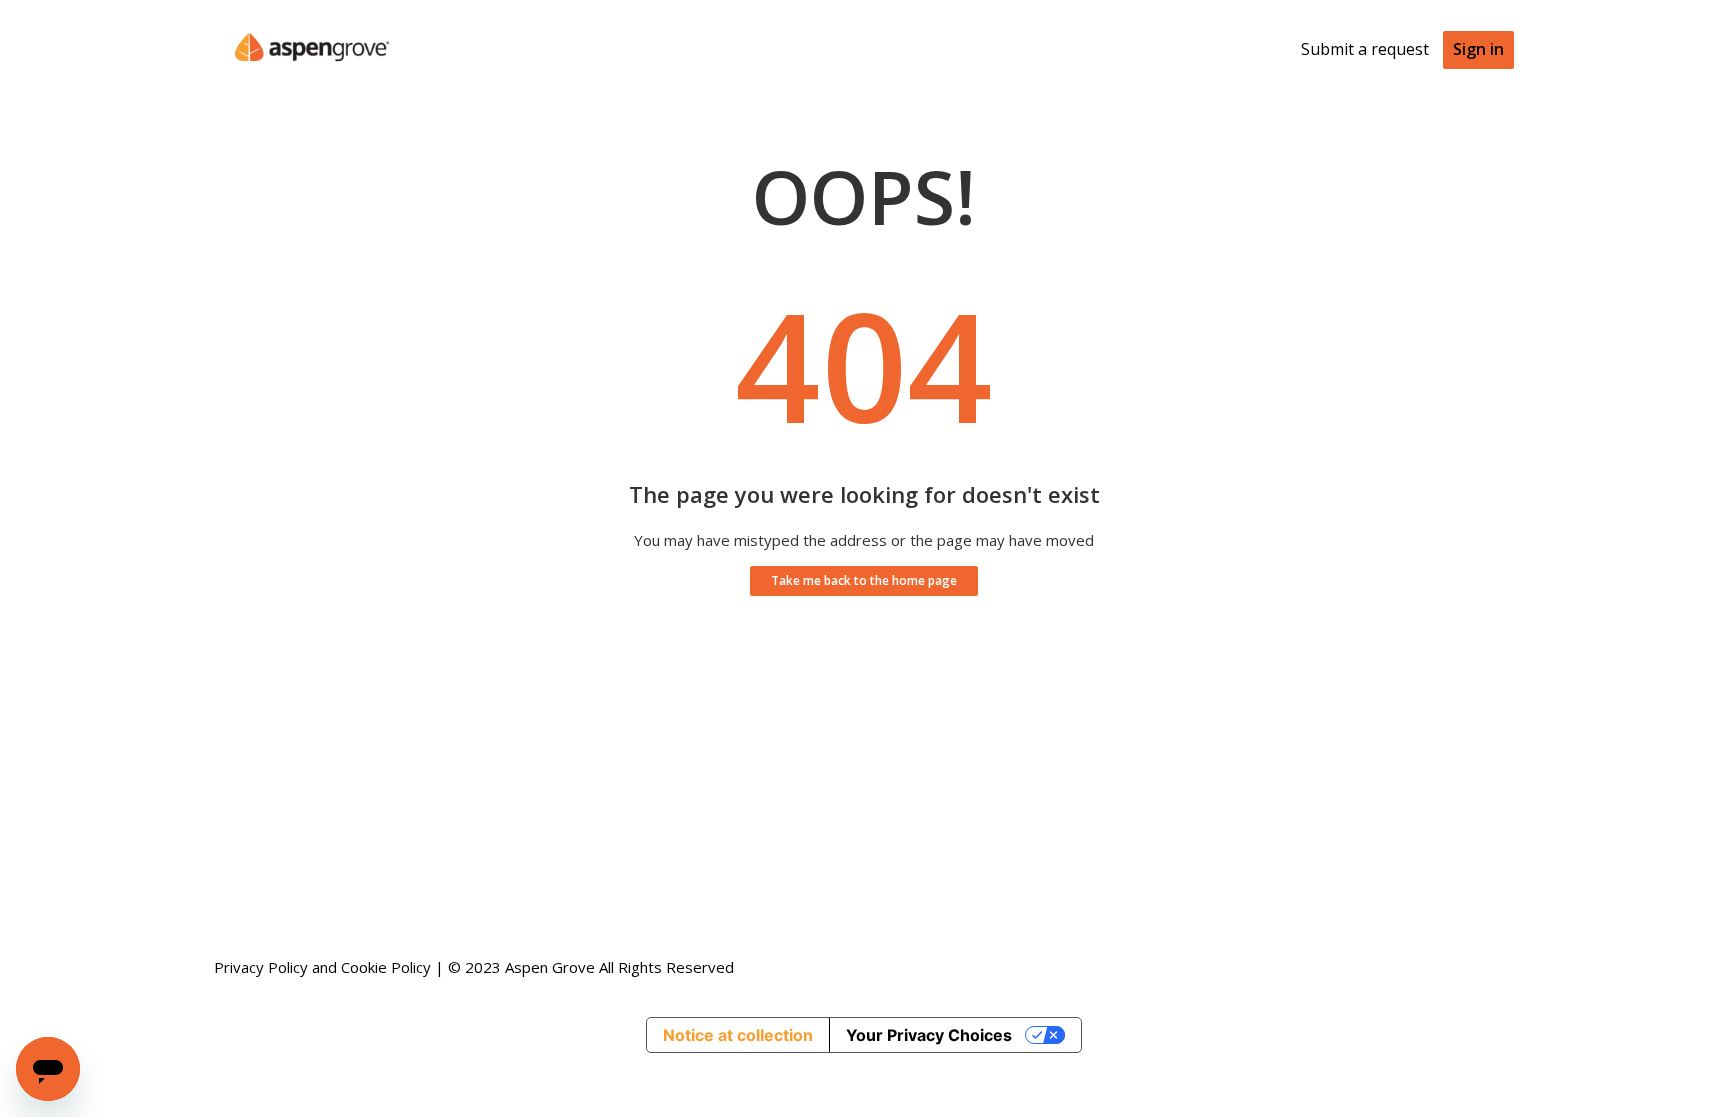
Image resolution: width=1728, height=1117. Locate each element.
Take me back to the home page (864, 580)
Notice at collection (738, 1035)
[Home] (312, 76)
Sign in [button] (1478, 49)
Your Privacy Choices (929, 1035)
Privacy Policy (261, 967)
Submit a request (1365, 49)
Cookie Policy (386, 967)
